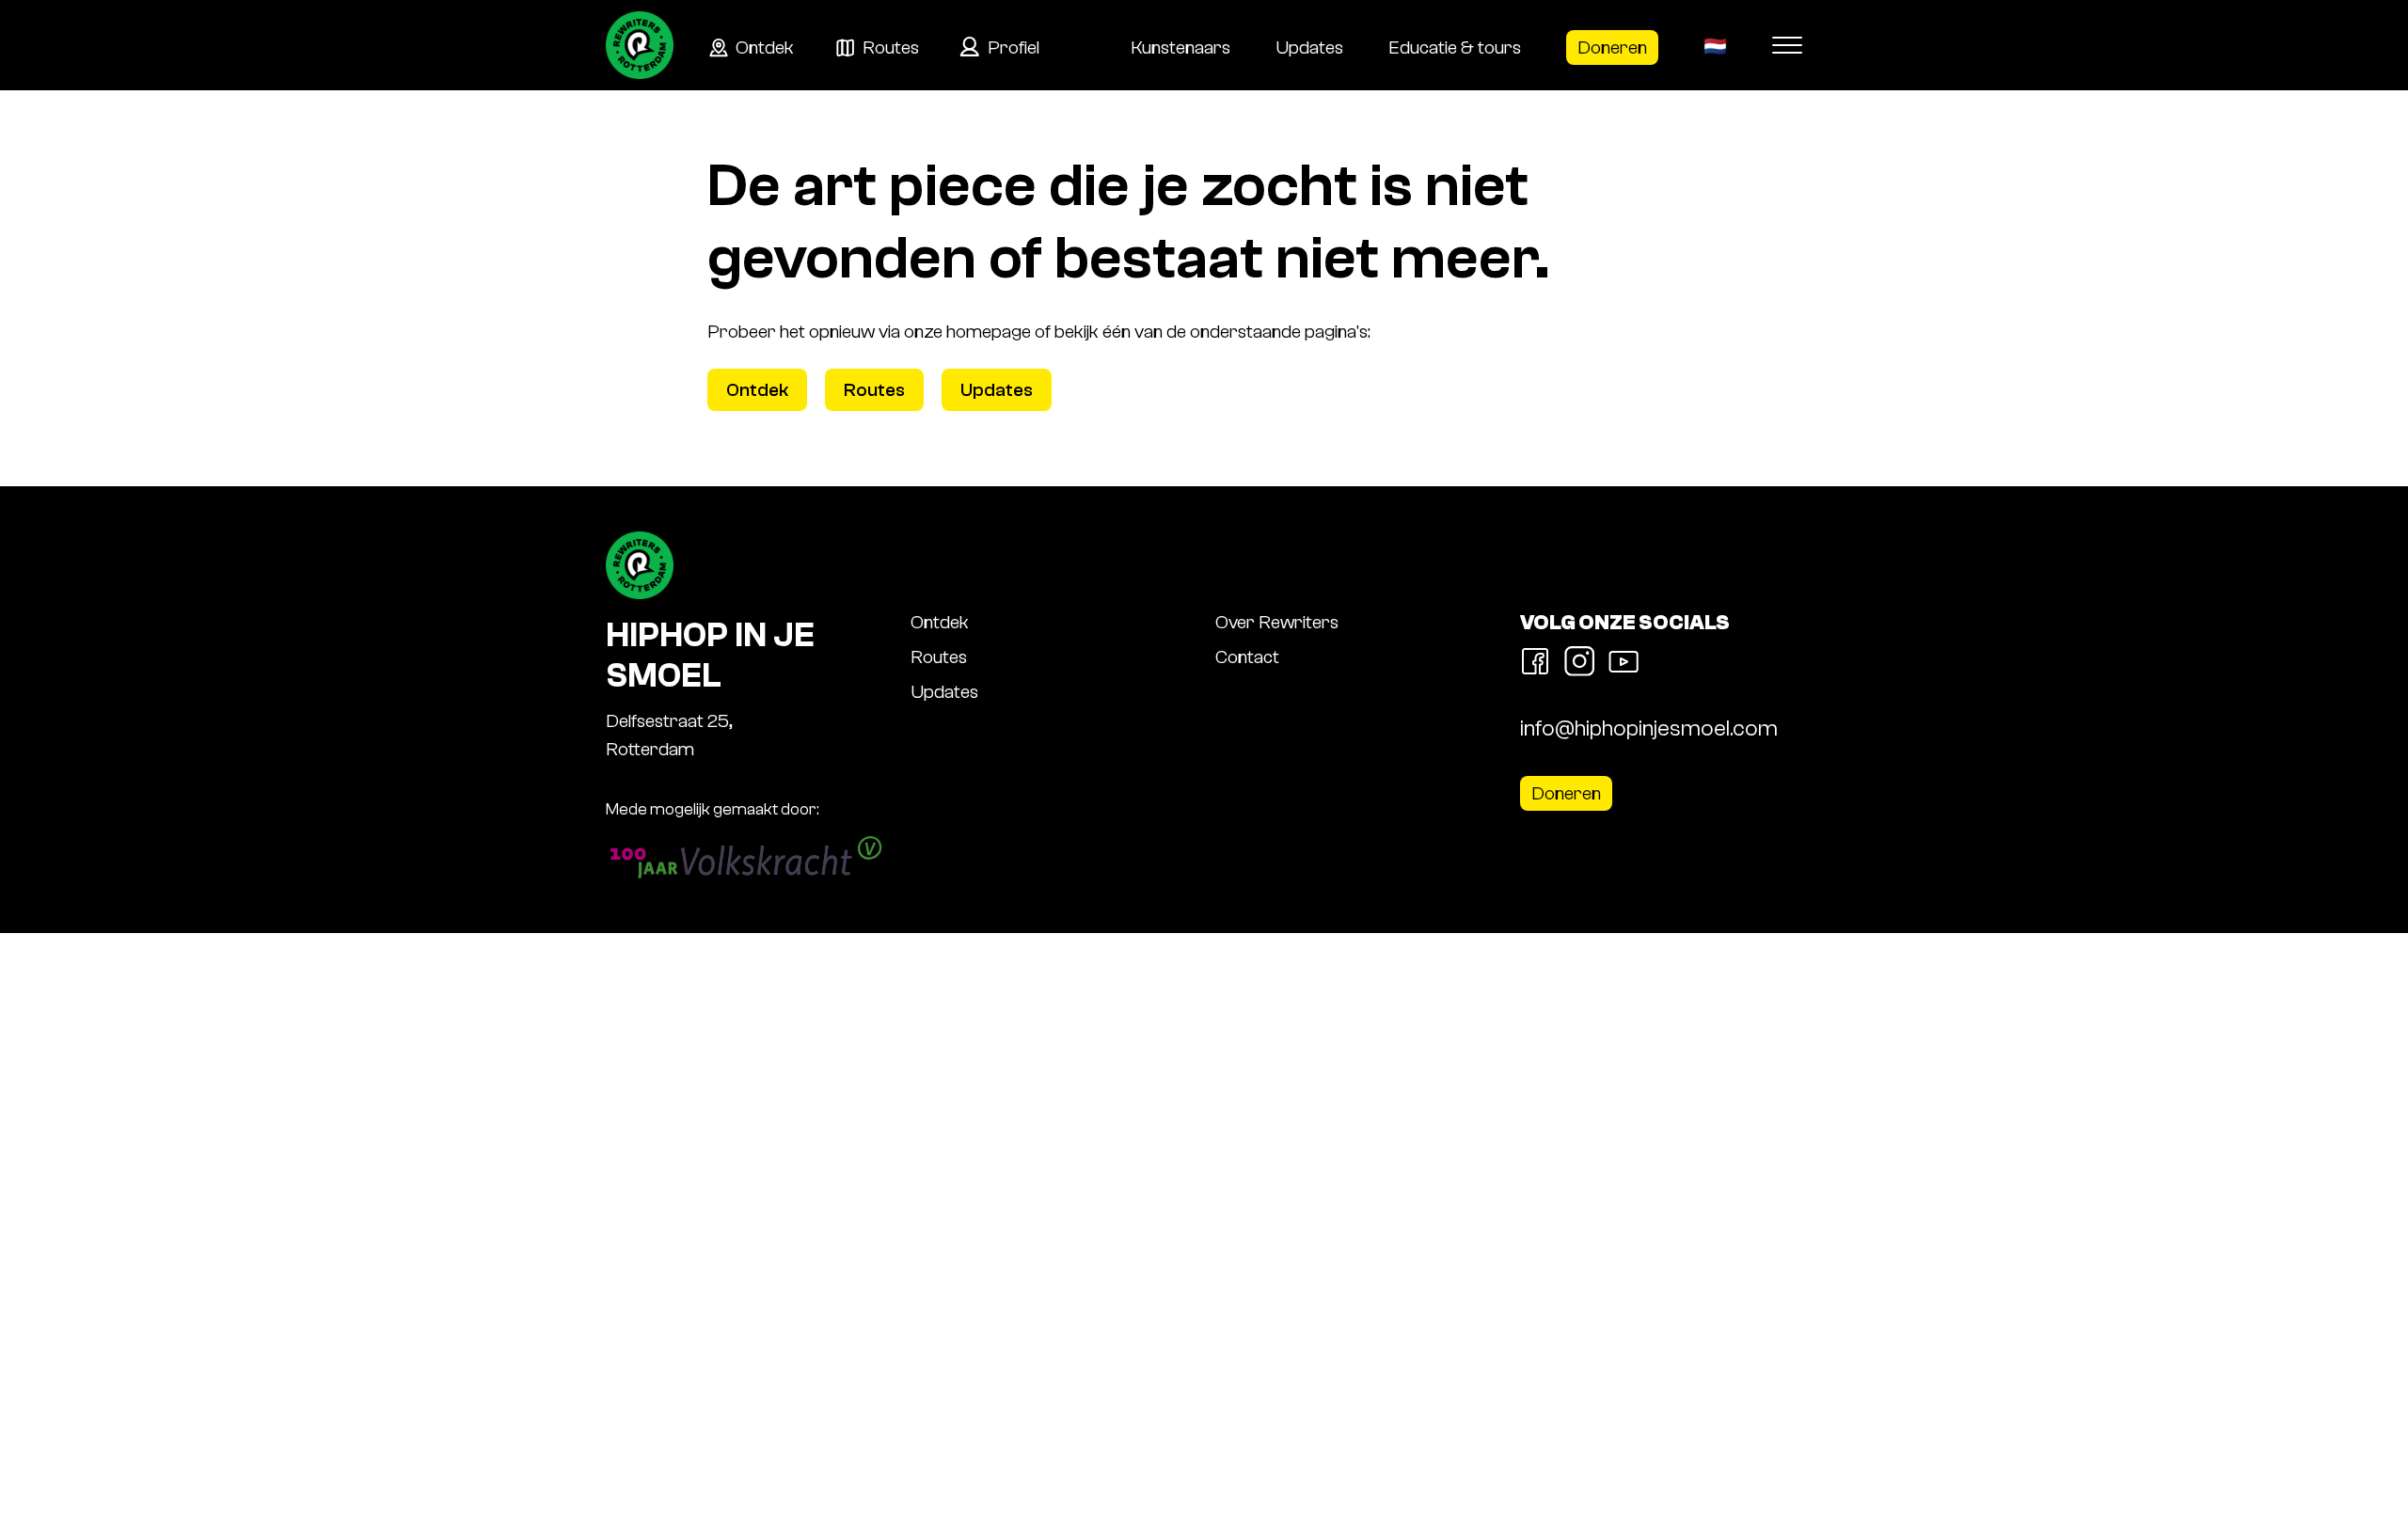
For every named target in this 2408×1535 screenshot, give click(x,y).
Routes (891, 47)
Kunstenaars (1180, 47)
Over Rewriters (1277, 622)
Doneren (1612, 47)
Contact (1247, 657)
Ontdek (765, 47)
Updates (1309, 47)
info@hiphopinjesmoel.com (1649, 728)
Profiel (1014, 47)
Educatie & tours (1455, 47)
